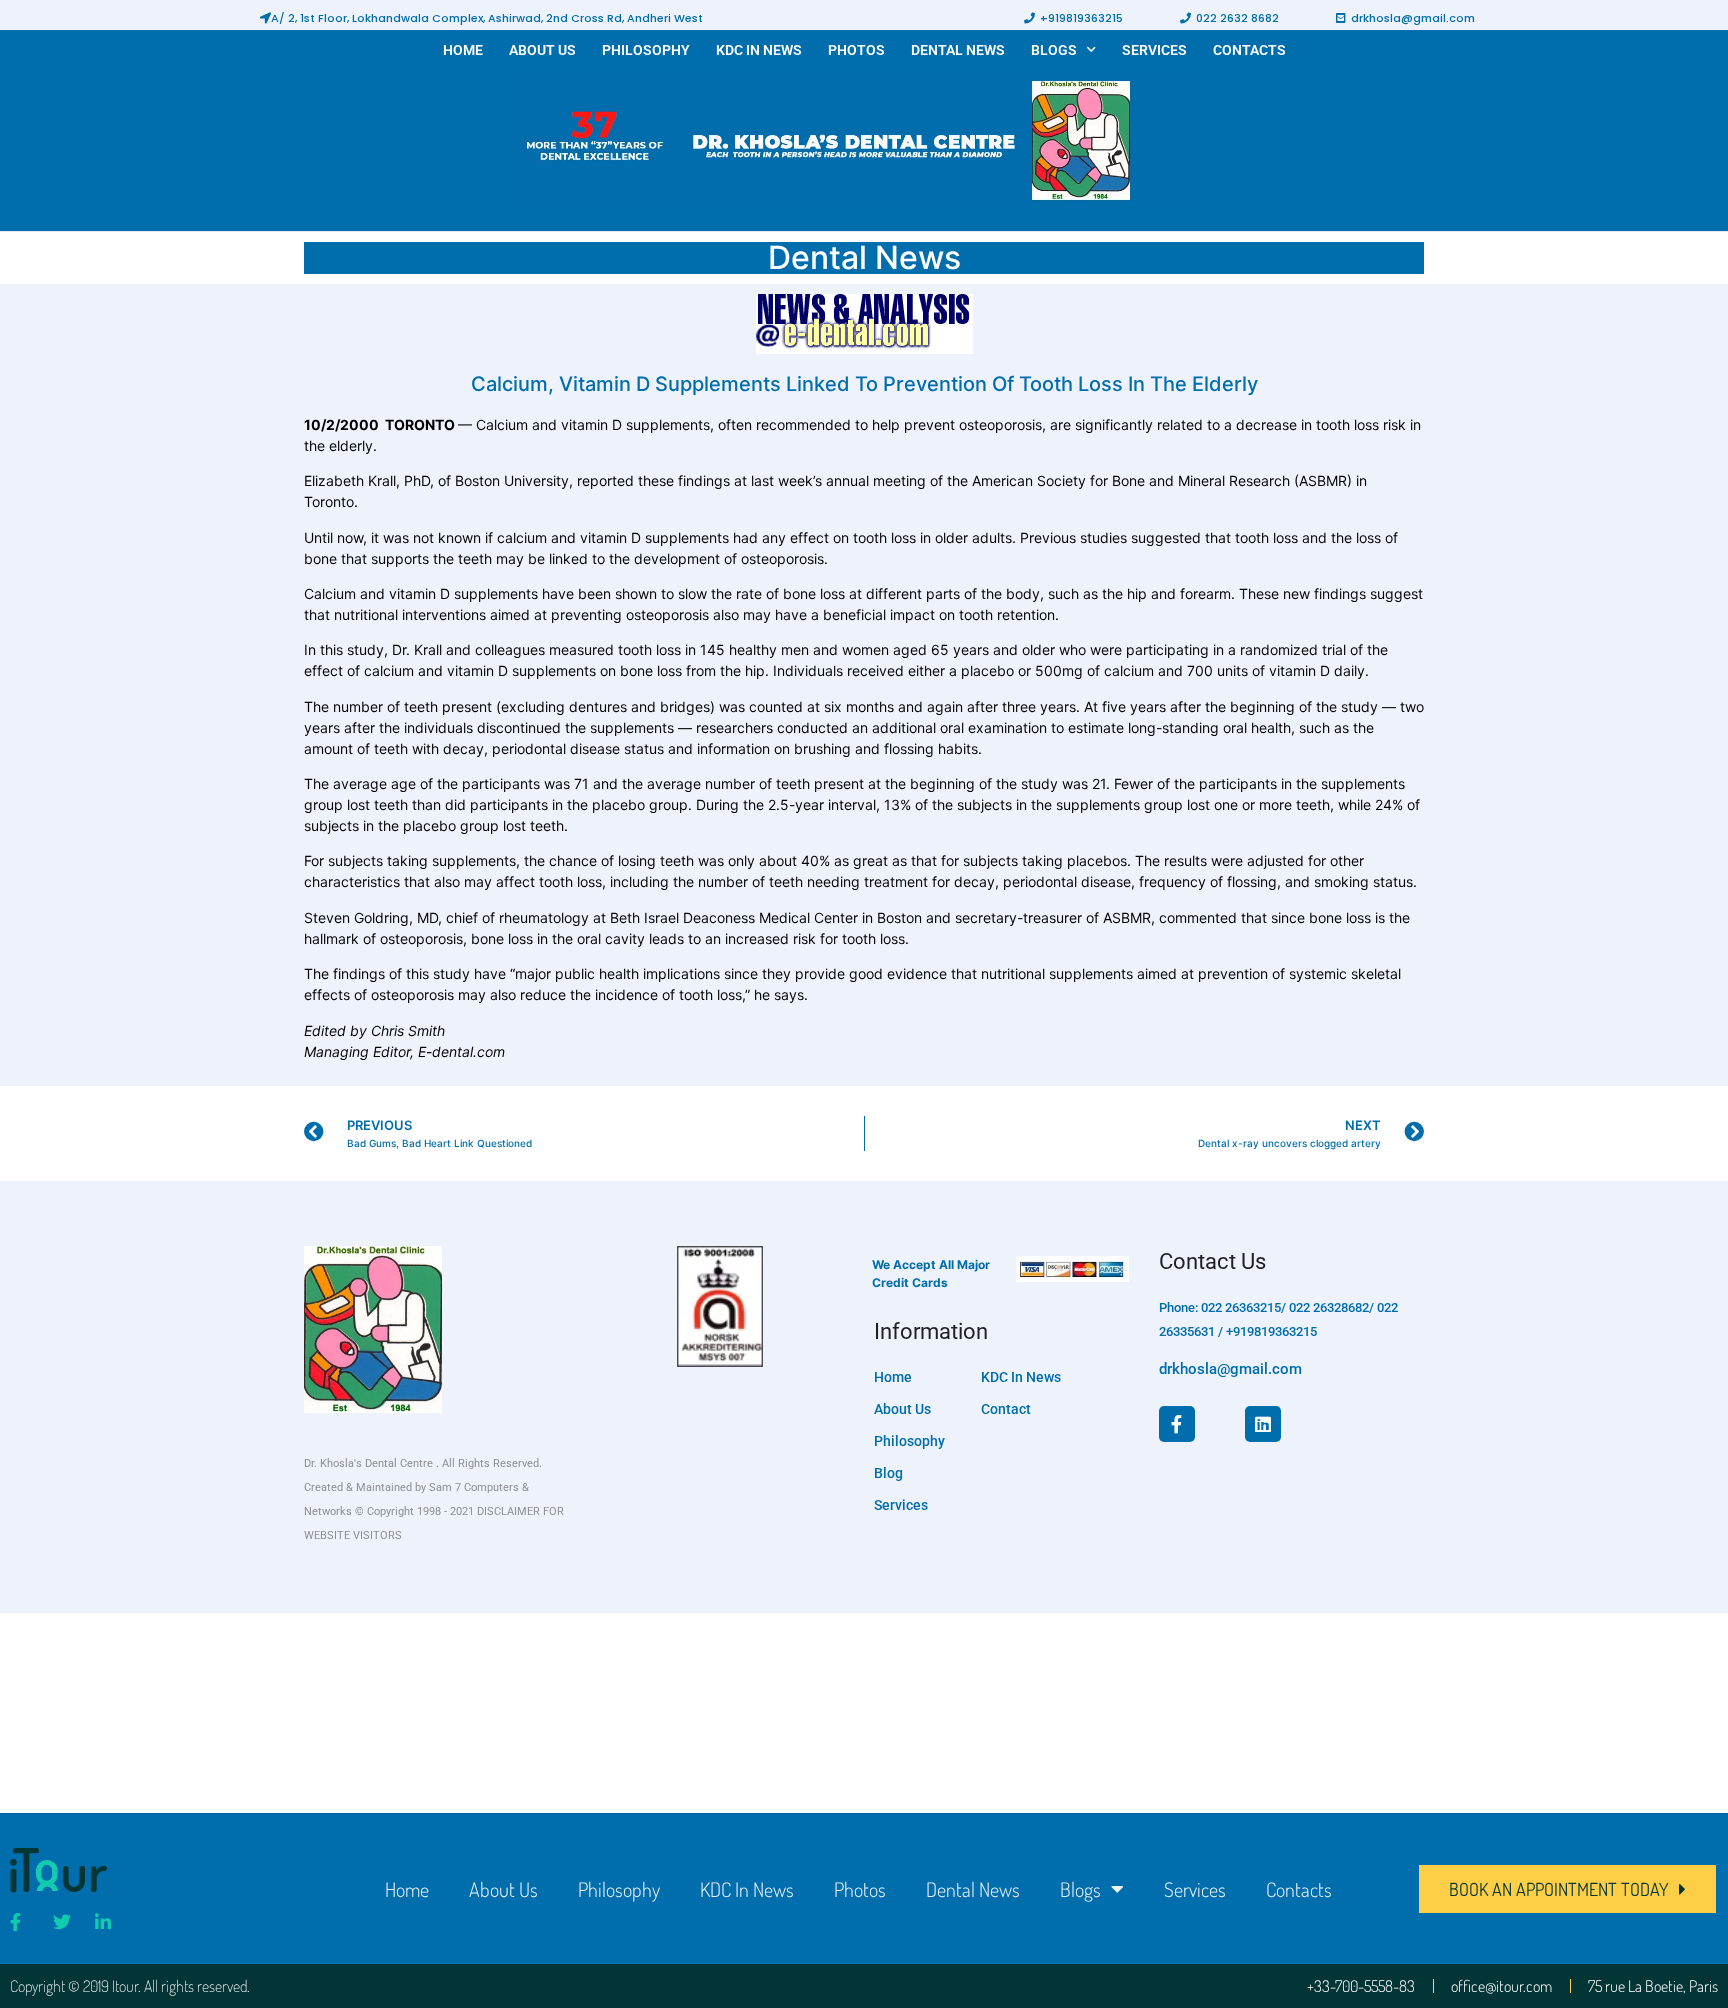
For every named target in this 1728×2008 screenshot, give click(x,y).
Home (463, 50)
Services (1154, 50)
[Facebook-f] (1177, 1424)
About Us (542, 50)
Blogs (1054, 50)
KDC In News (759, 50)
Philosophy (646, 50)
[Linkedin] (1263, 1424)
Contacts (1249, 50)
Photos (856, 50)
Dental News (958, 50)
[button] (481, 18)
